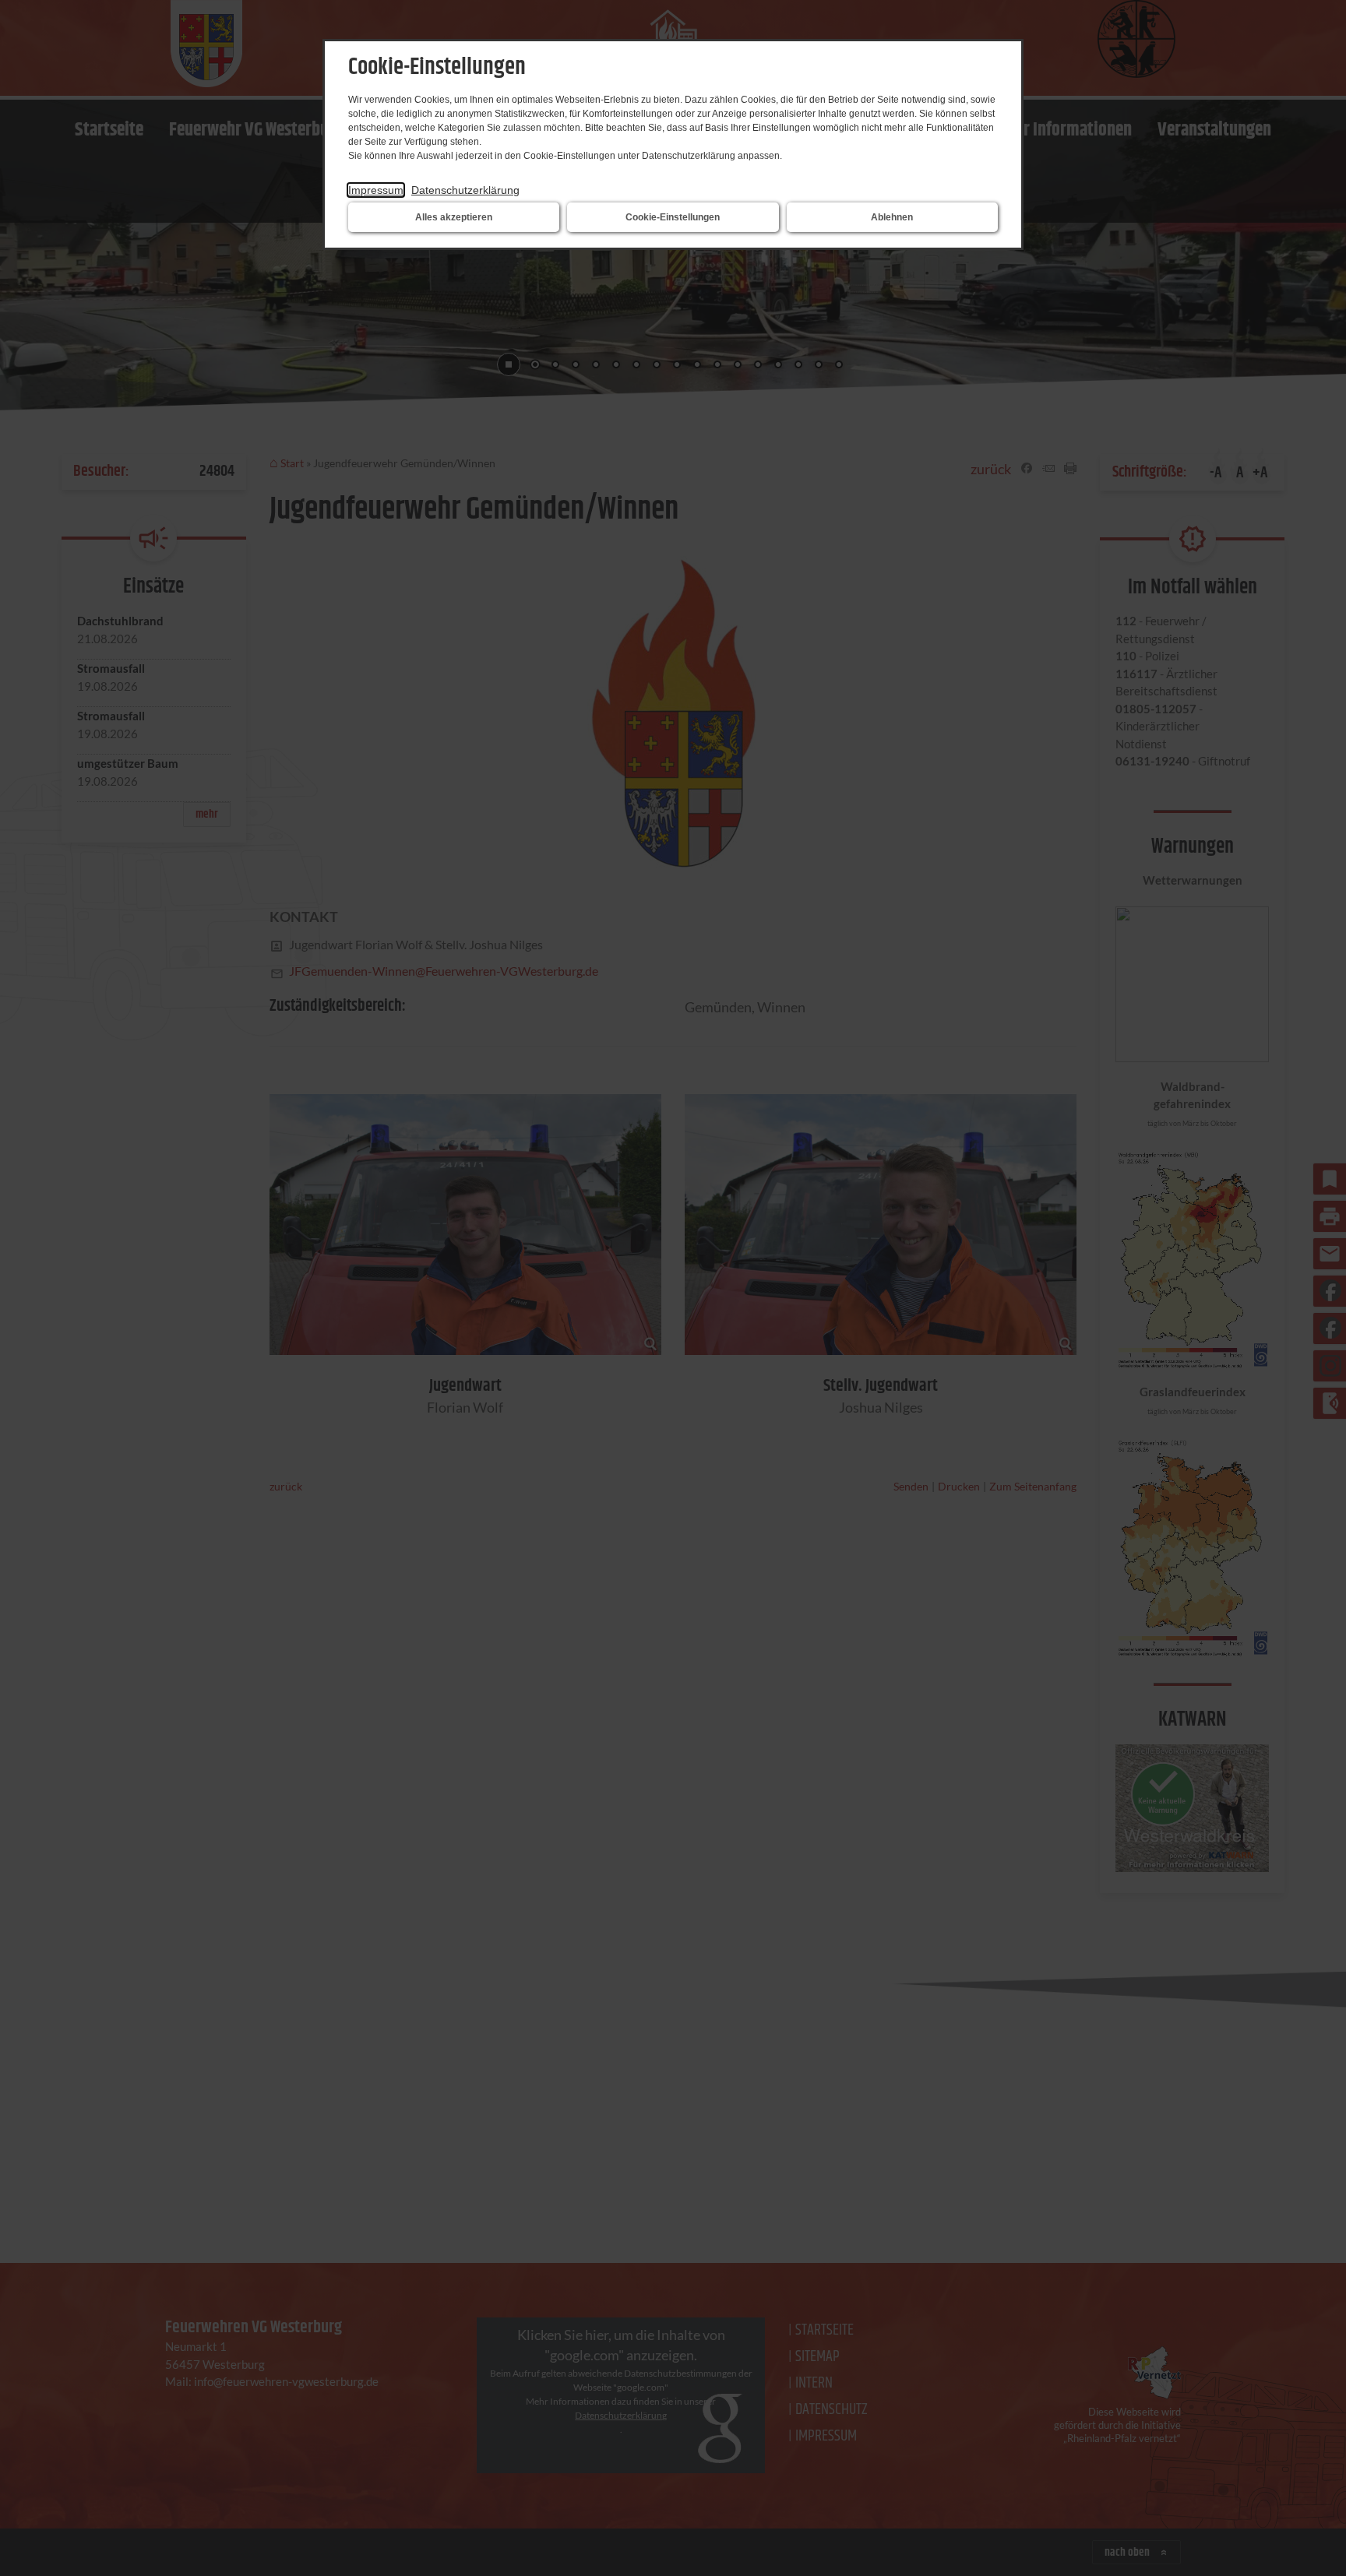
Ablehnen (892, 217)
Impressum (376, 190)
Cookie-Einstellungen (673, 217)
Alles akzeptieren (454, 217)
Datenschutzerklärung (465, 190)
